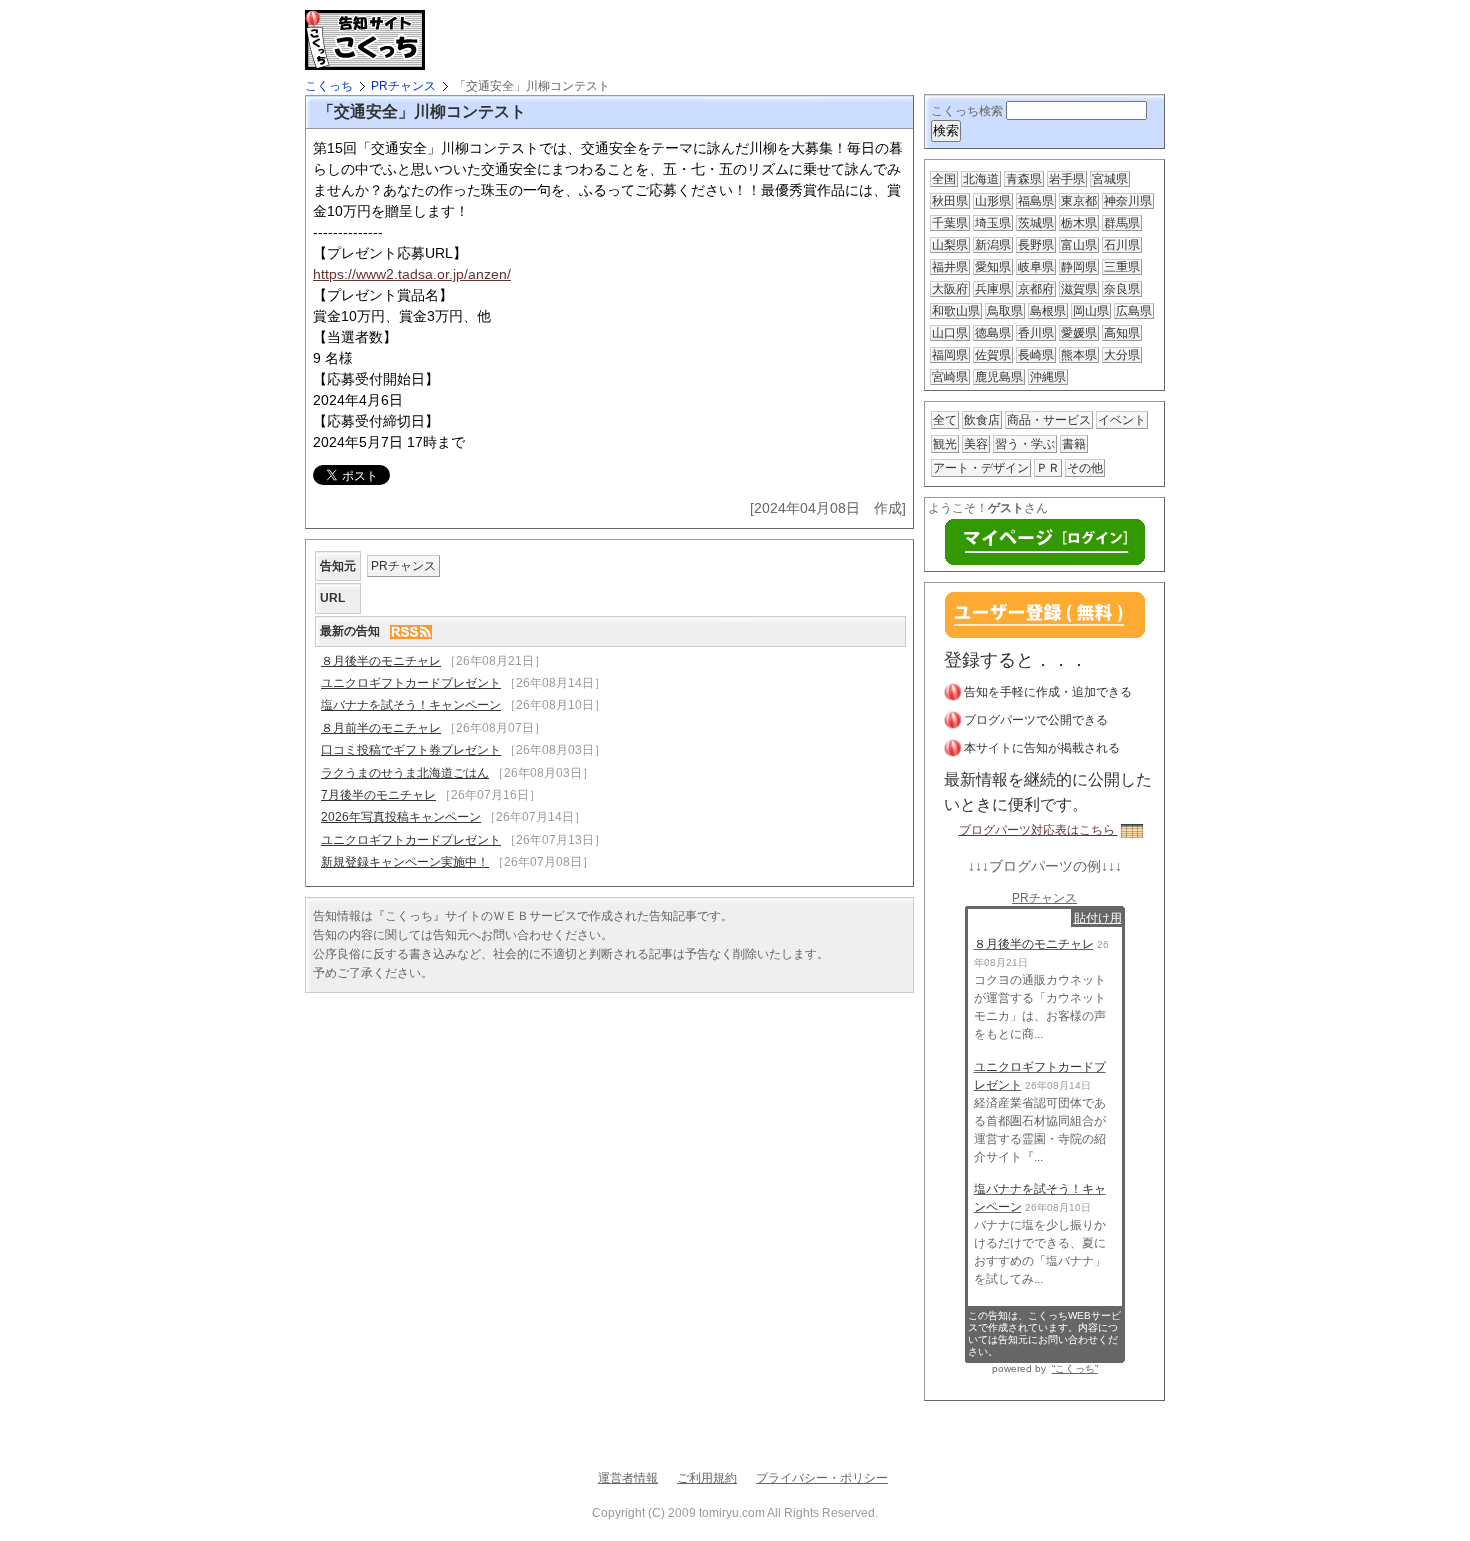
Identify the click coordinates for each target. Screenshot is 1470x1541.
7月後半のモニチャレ (378, 795)
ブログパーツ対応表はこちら (1038, 830)
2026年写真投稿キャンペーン (401, 817)
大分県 (1122, 355)
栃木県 (1079, 223)
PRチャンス (403, 86)
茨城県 (1036, 223)
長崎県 (1036, 355)
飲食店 (982, 420)
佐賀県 (993, 355)
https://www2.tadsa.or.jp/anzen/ (412, 274)
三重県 (1122, 267)
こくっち (329, 86)
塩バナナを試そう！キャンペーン (411, 705)
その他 (1085, 468)
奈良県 (1122, 289)
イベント (1122, 420)
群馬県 (1122, 223)
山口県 (950, 333)
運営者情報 (628, 1478)
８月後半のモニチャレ (381, 661)
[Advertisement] (669, 40)
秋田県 (950, 201)
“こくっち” (1075, 1368)
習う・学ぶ (1025, 444)
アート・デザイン (981, 468)
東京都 (1079, 201)
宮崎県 (950, 377)
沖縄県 (1048, 377)
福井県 (950, 267)
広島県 (1134, 311)
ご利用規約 (707, 1478)
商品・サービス (1049, 420)
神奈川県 (1128, 201)
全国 (944, 179)
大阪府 (950, 289)
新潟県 (993, 245)
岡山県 (1091, 311)
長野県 (1036, 245)
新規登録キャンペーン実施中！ (405, 862)
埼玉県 (993, 223)
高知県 (1122, 333)
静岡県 (1079, 267)
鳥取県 (1005, 311)
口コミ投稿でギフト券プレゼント (411, 750)
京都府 (1036, 289)
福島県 (1036, 201)
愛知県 (993, 267)
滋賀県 (1079, 289)
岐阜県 (1036, 267)
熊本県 (1079, 355)
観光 (945, 444)
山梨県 (950, 245)
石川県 (1122, 245)
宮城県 (1110, 179)
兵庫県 (993, 289)
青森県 (1024, 179)
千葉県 (950, 223)
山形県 (993, 201)
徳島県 (993, 333)
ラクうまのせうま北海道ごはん (405, 773)
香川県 (1036, 333)
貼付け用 (1098, 918)
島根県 (1048, 311)
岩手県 (1067, 179)
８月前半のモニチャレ (381, 728)
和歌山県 (956, 311)
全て (945, 420)
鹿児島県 (999, 377)
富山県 (1079, 245)
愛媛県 (1079, 333)
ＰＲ (1048, 468)
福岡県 (950, 355)
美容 (976, 444)
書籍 (1074, 444)
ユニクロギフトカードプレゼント (411, 683)
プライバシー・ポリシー (822, 1478)
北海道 (981, 179)
